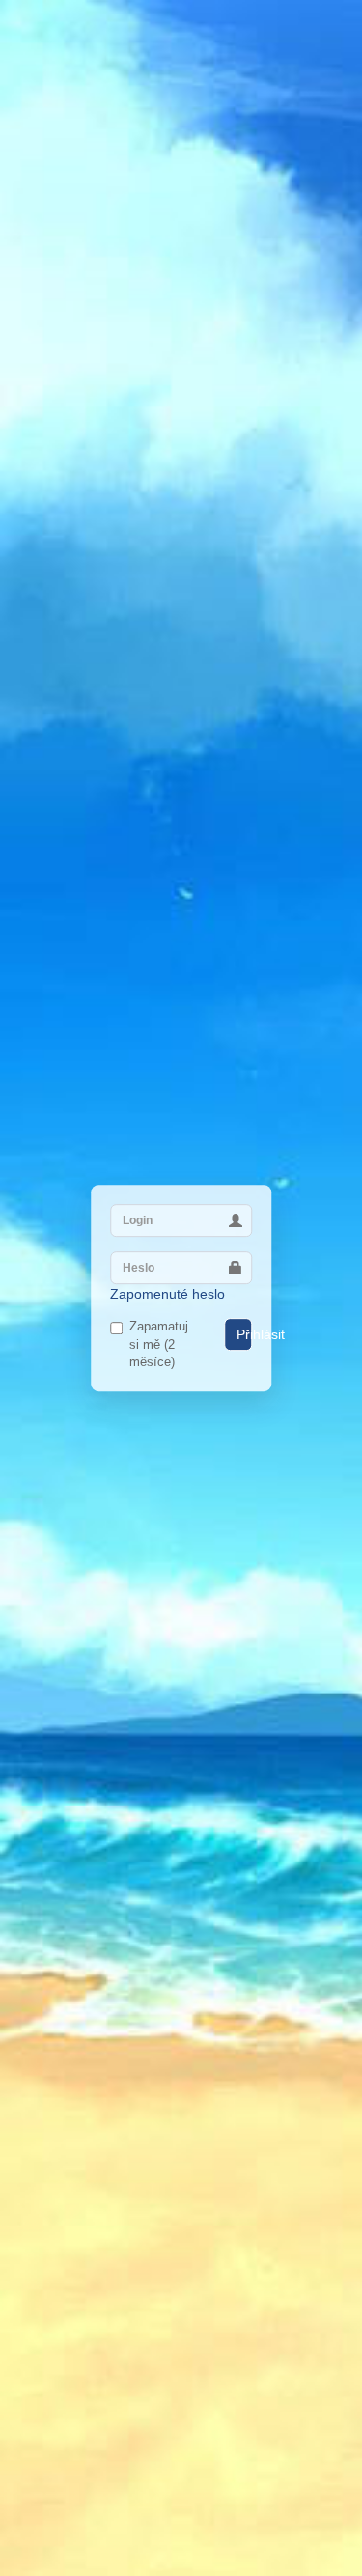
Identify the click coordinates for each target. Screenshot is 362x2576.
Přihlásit (244, 1334)
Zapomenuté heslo (167, 1294)
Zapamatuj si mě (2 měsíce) (159, 1344)
